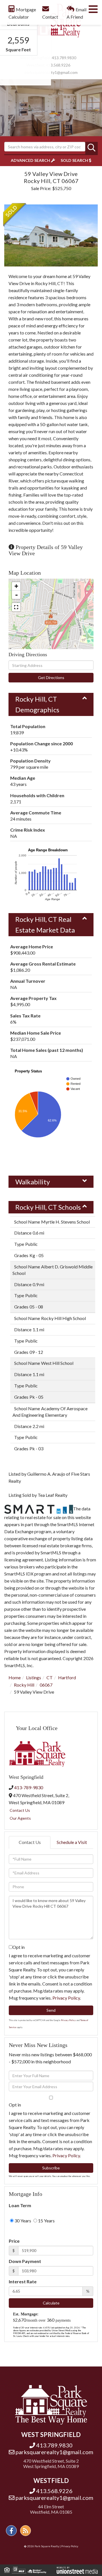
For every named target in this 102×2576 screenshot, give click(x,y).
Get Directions (51, 677)
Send (51, 2010)
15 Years (46, 2221)
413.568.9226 (58, 65)
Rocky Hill (24, 1685)
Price (14, 2241)
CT (50, 1677)
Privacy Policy (66, 1998)
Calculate (51, 2303)
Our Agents (20, 1818)
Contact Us (20, 1810)
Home (15, 1677)
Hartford (67, 1677)
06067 (46, 1685)
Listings (34, 1677)
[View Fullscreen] (16, 607)
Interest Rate (23, 2281)
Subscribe (51, 2168)
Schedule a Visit (72, 1842)
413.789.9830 (64, 58)
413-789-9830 (29, 1787)
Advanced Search (30, 160)
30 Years (22, 2221)
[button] (92, 148)
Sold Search (74, 160)
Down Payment (25, 2261)
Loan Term (20, 2205)
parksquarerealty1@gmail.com (51, 72)
